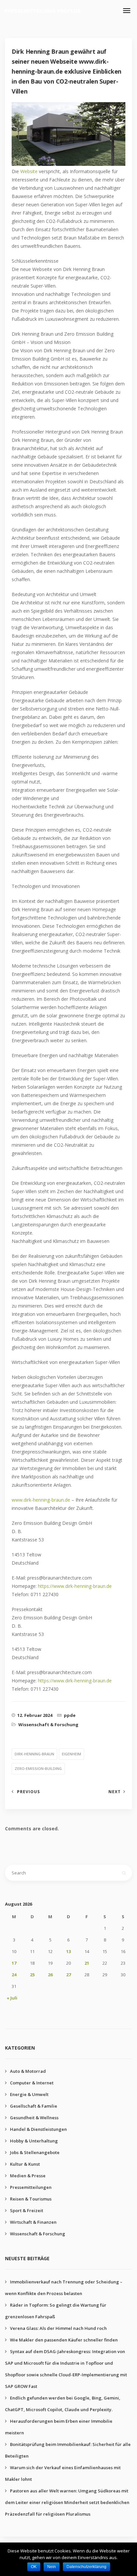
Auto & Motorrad (28, 2071)
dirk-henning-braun (34, 1754)
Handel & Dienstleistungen (38, 2129)
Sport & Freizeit (27, 2210)
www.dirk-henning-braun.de (41, 1500)
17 (14, 1963)
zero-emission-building (38, 1768)
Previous (28, 1792)
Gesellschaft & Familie (34, 2106)
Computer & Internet (32, 2083)
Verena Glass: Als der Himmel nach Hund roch (58, 2328)
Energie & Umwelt (29, 2094)
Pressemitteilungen (31, 2187)
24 (14, 1975)
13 (68, 1951)
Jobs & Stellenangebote (35, 2152)
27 (68, 1975)
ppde (70, 1715)
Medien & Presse (28, 2176)
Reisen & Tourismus (31, 2199)
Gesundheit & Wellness (34, 2118)
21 (87, 1963)
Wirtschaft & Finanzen (33, 2222)
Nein (52, 2567)
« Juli (12, 1998)
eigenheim (71, 1754)
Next (115, 1792)
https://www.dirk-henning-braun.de (75, 1586)
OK (34, 2567)
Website (30, 171)
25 (32, 1975)
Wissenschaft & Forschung (48, 1725)
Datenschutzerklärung (86, 2567)
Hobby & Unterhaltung (34, 2141)
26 (50, 1975)
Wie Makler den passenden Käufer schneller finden (64, 2340)
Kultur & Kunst (25, 2164)
